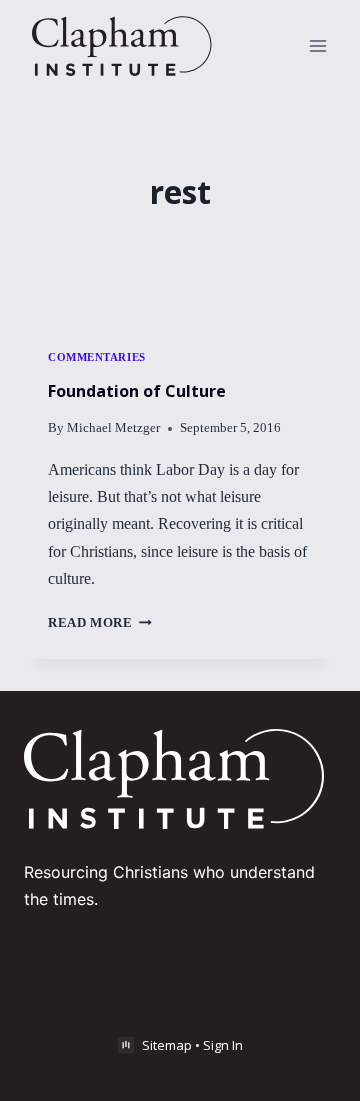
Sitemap (167, 1045)
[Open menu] (317, 45)
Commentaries (97, 357)
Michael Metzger (113, 428)
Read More (100, 623)
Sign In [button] (223, 1045)
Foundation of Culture (137, 391)
